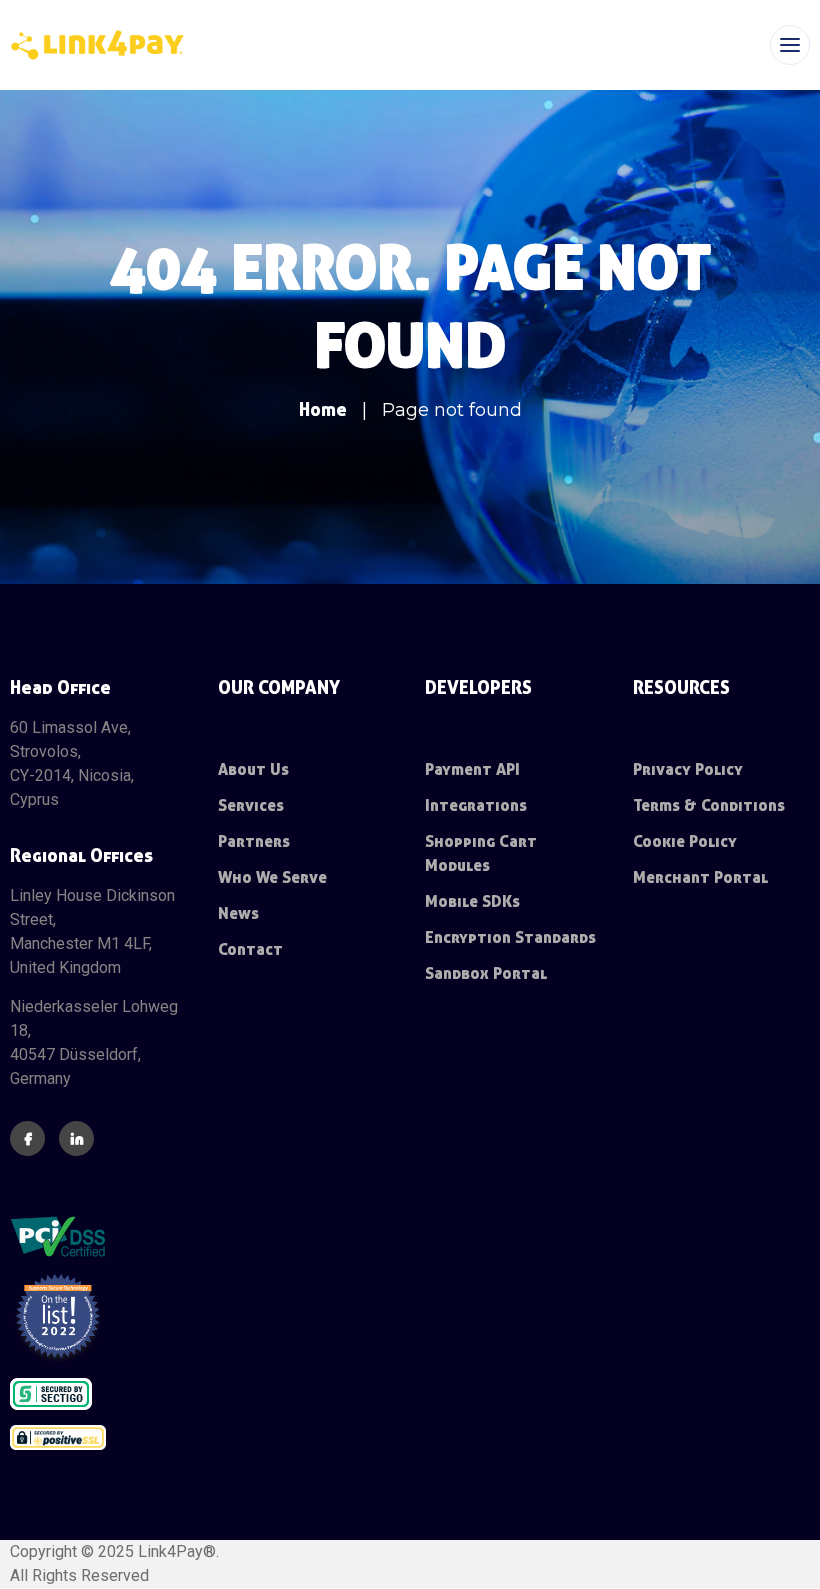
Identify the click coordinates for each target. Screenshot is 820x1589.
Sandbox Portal (486, 973)
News (238, 913)
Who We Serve (272, 877)
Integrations (476, 805)
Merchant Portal (700, 877)
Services (251, 805)
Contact (250, 949)
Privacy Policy (688, 769)
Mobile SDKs (472, 901)
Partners (254, 841)
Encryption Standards (510, 937)
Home (323, 409)
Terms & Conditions (709, 805)
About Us (253, 769)
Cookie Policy (685, 841)
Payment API (472, 769)
